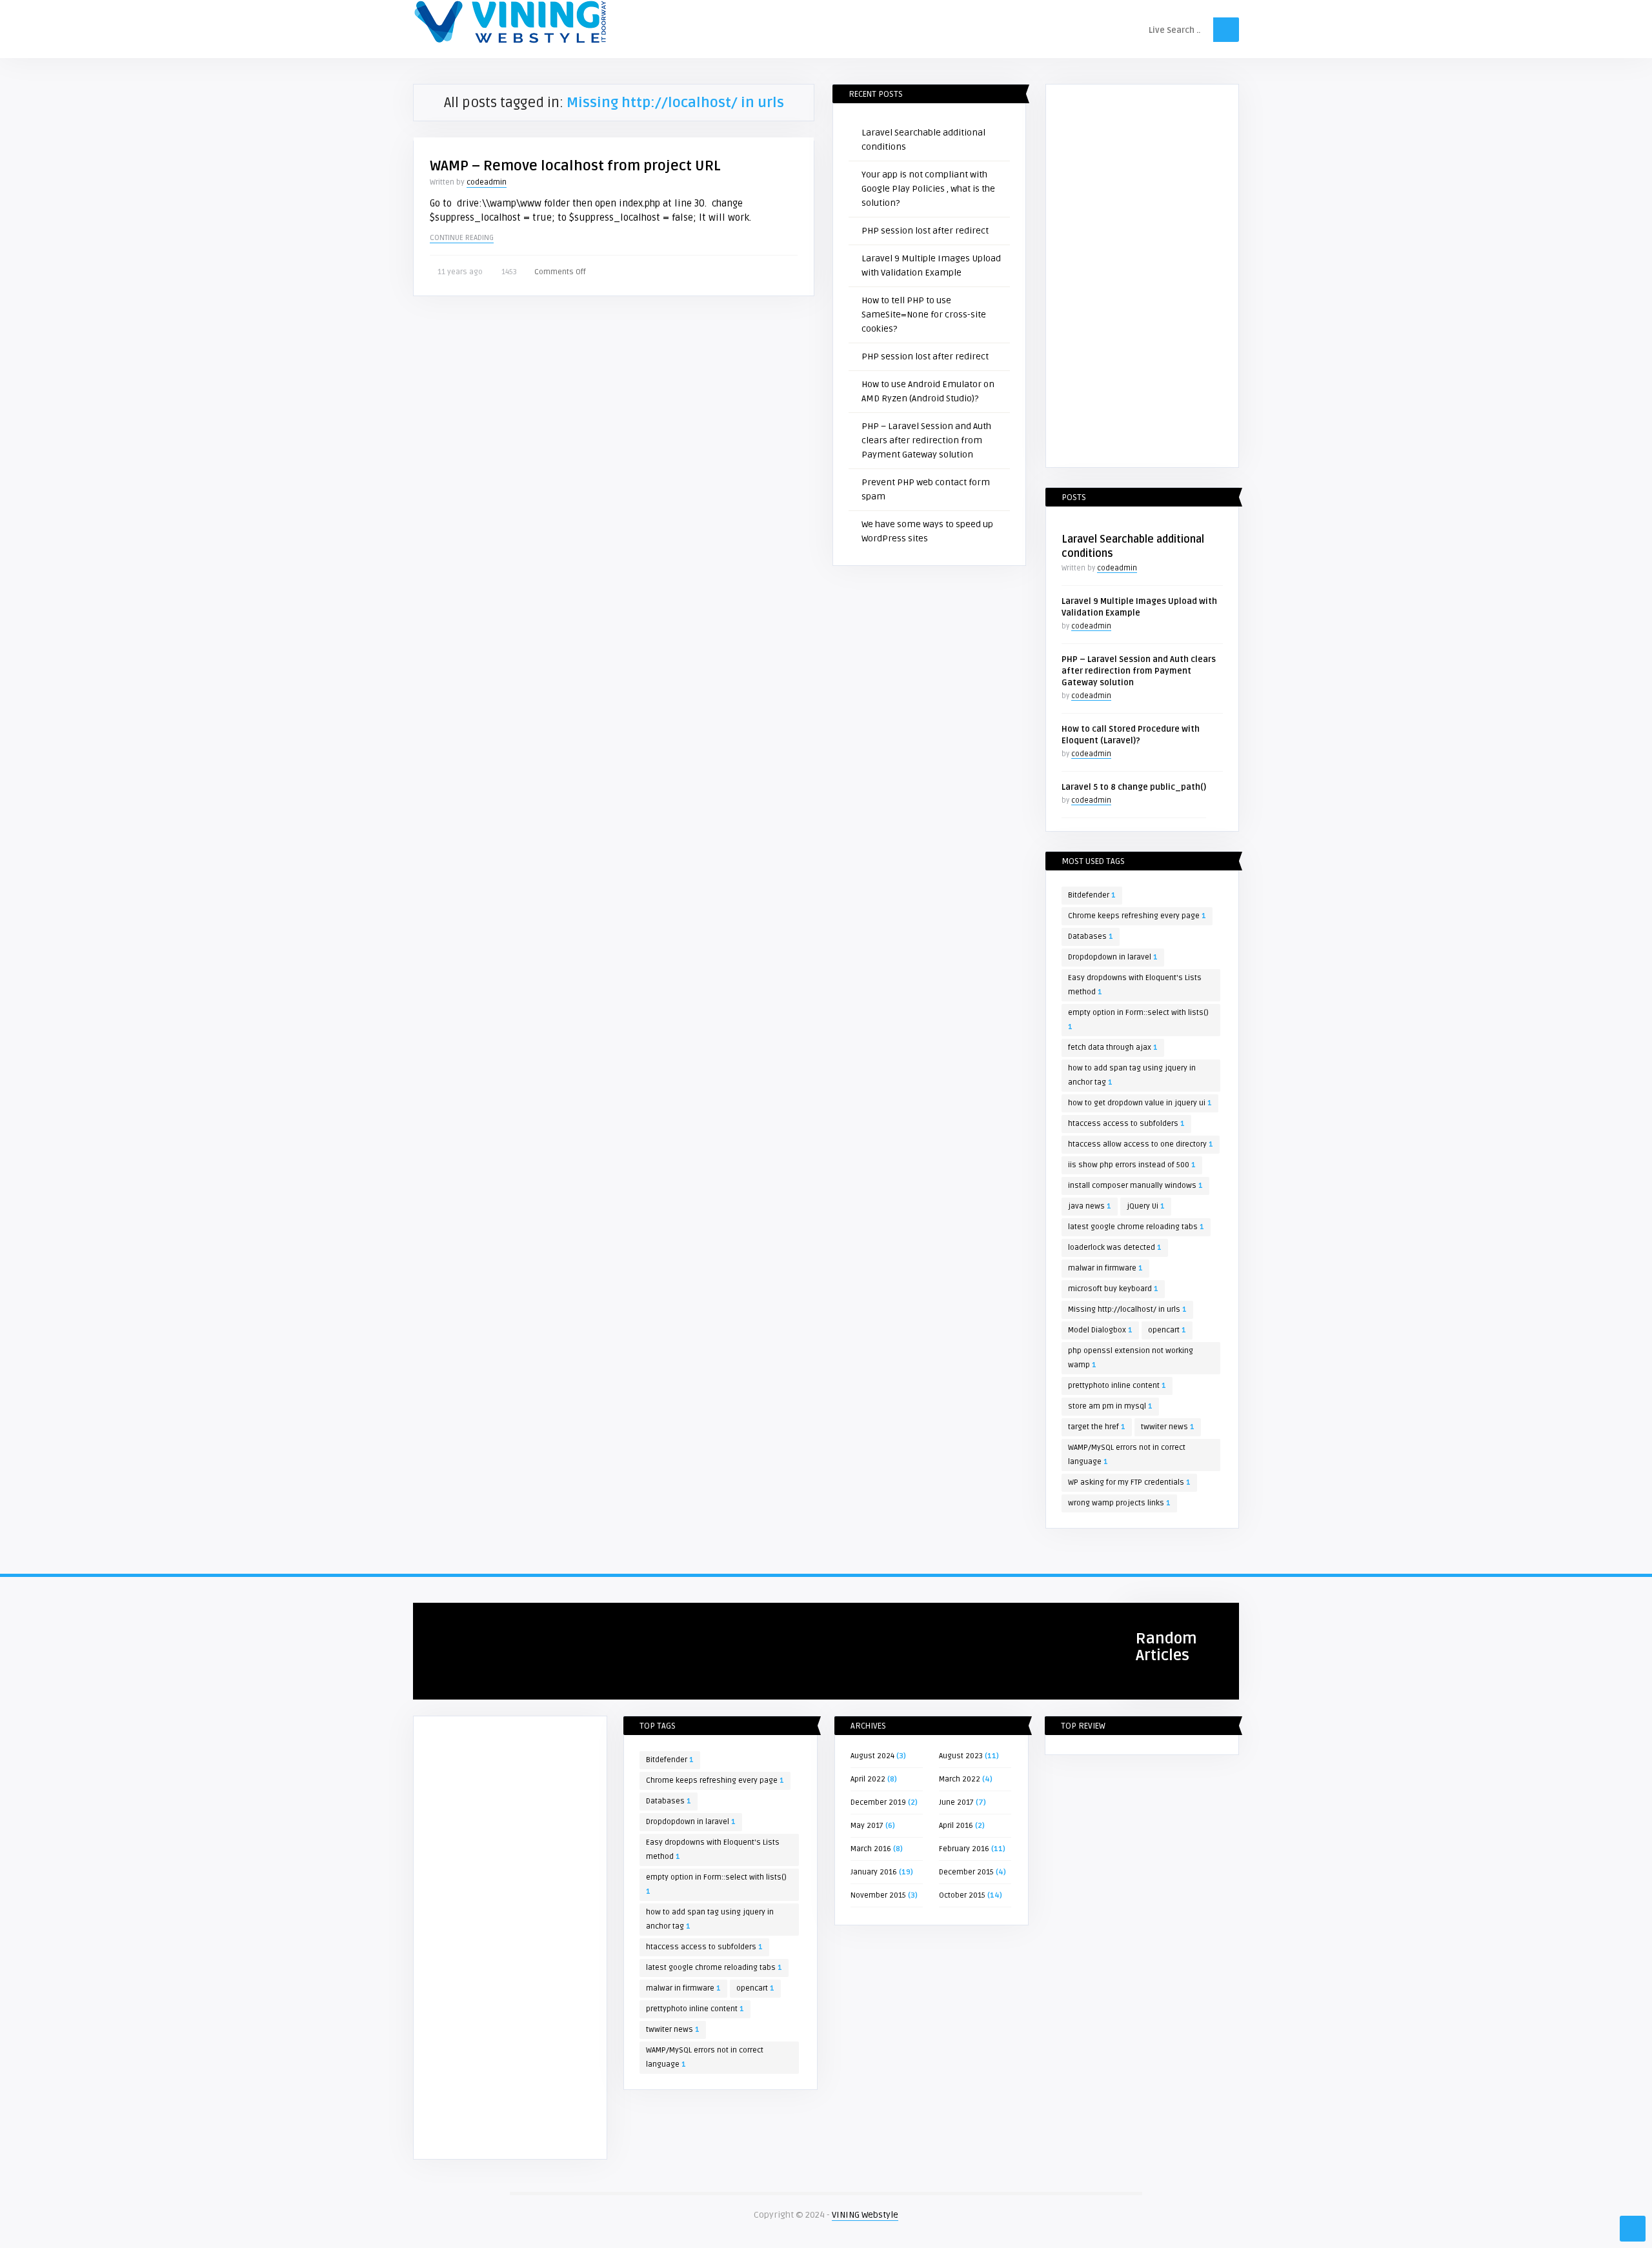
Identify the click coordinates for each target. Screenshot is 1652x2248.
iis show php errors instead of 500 (1132, 1165)
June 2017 (956, 1802)
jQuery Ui (1146, 1206)
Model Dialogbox (1100, 1330)
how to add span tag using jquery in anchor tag (1132, 1075)
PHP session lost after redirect (925, 231)
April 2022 (868, 1779)
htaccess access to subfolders (1126, 1124)
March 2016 (871, 1849)
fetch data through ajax (1113, 1048)
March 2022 (960, 1779)
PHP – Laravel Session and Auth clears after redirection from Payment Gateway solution (926, 440)
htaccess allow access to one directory (1141, 1144)
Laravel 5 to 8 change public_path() (1134, 787)
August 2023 (961, 1756)
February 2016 (964, 1849)
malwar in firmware (1105, 1268)
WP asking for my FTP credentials (1129, 1482)
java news (1090, 1206)
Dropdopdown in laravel (1113, 957)
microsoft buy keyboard (1113, 1289)
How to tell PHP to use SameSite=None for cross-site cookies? (924, 315)
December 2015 (966, 1872)
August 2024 (872, 1756)
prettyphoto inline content (1117, 1386)
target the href (1097, 1427)
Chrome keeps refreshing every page (1137, 916)
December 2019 (878, 1802)
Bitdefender (1092, 895)
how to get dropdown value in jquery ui (1140, 1103)
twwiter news (1168, 1427)
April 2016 (956, 1826)
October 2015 (962, 1895)
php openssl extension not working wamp (1131, 1358)
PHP (427, 1618)
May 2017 (867, 1826)
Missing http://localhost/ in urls (1127, 1310)
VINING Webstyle (865, 2215)
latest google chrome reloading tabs (1136, 1227)
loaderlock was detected (1115, 1248)
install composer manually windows (1135, 1186)
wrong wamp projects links (1119, 1503)
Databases (1091, 937)
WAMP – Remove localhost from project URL (575, 166)
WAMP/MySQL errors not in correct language (1127, 1455)
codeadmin (487, 182)
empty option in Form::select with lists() (1138, 1020)
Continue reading (462, 238)
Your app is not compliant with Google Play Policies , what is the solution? (928, 189)
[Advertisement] (1142, 278)
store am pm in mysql (1110, 1406)
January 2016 (874, 1872)
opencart (1167, 1330)
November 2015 (878, 1895)
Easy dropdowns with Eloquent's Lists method (1135, 985)
